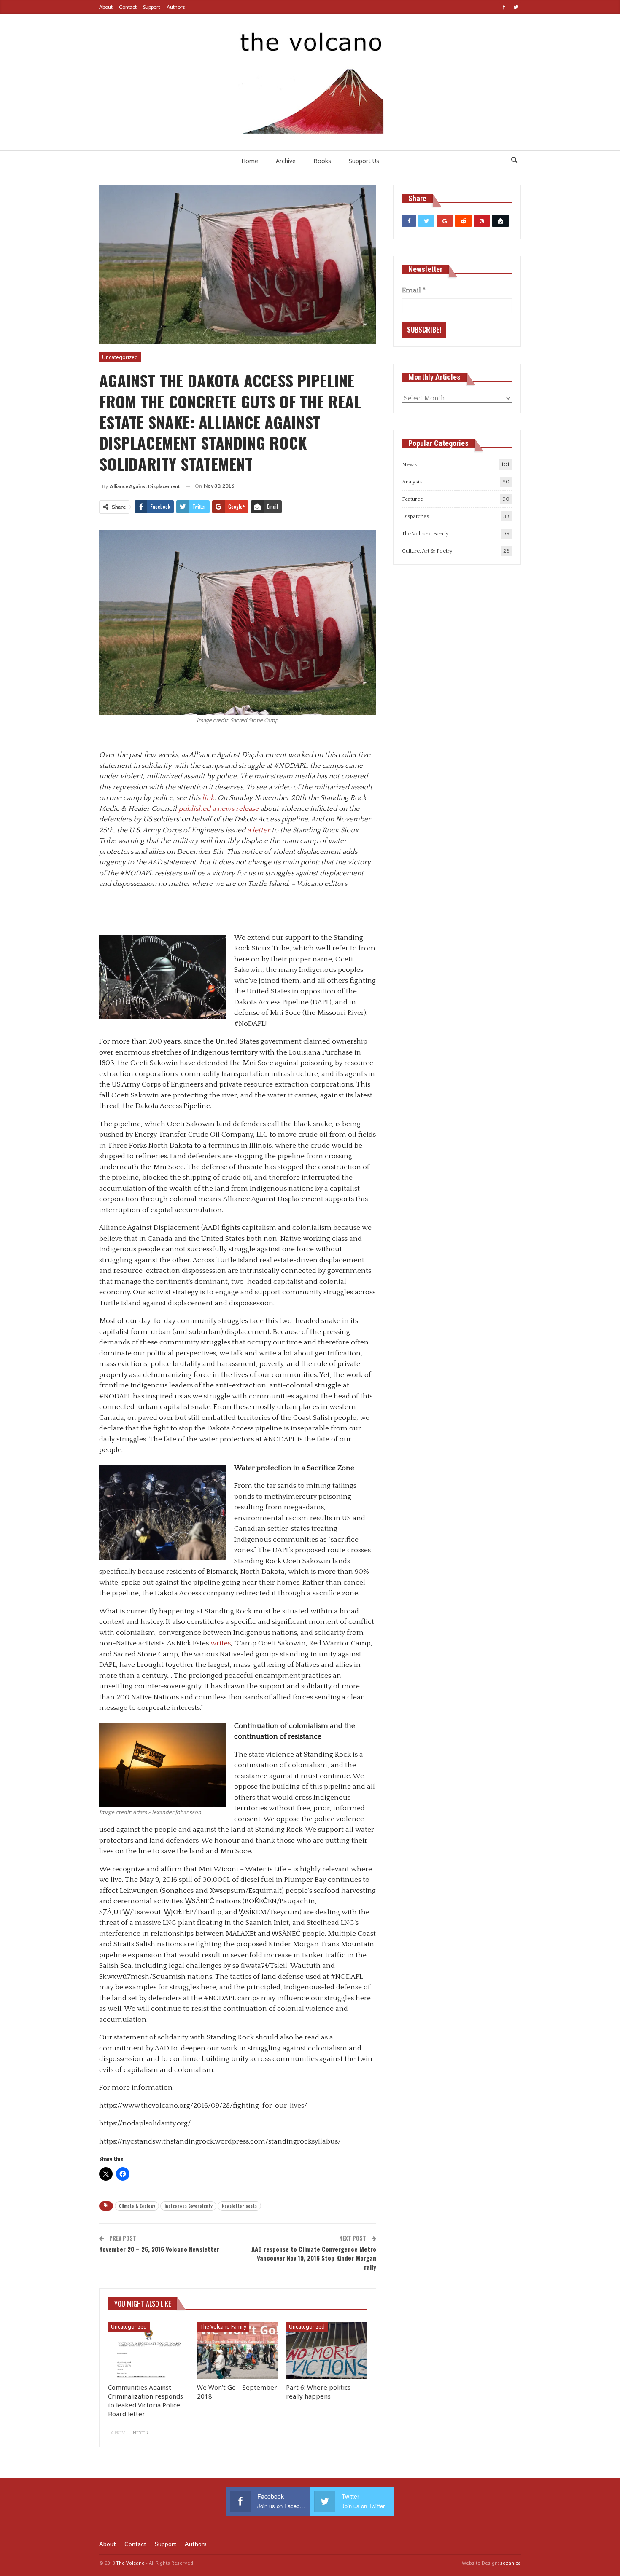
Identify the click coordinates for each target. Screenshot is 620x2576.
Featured (413, 499)
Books (322, 161)
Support (152, 7)
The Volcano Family (223, 2327)
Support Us (364, 161)
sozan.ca (511, 2563)
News (409, 464)
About (106, 7)
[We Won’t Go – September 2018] (238, 2350)
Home (250, 161)
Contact (128, 7)
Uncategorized (120, 357)
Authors (176, 7)
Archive (286, 161)
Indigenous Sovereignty (188, 2206)
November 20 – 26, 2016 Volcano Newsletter (159, 2249)
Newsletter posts (239, 2206)
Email (414, 290)
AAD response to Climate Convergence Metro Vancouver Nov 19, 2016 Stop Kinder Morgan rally (314, 2258)
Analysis (412, 482)
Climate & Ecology (137, 2206)
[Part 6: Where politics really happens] (327, 2350)
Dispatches (415, 516)
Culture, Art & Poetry (427, 551)
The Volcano (130, 2563)
